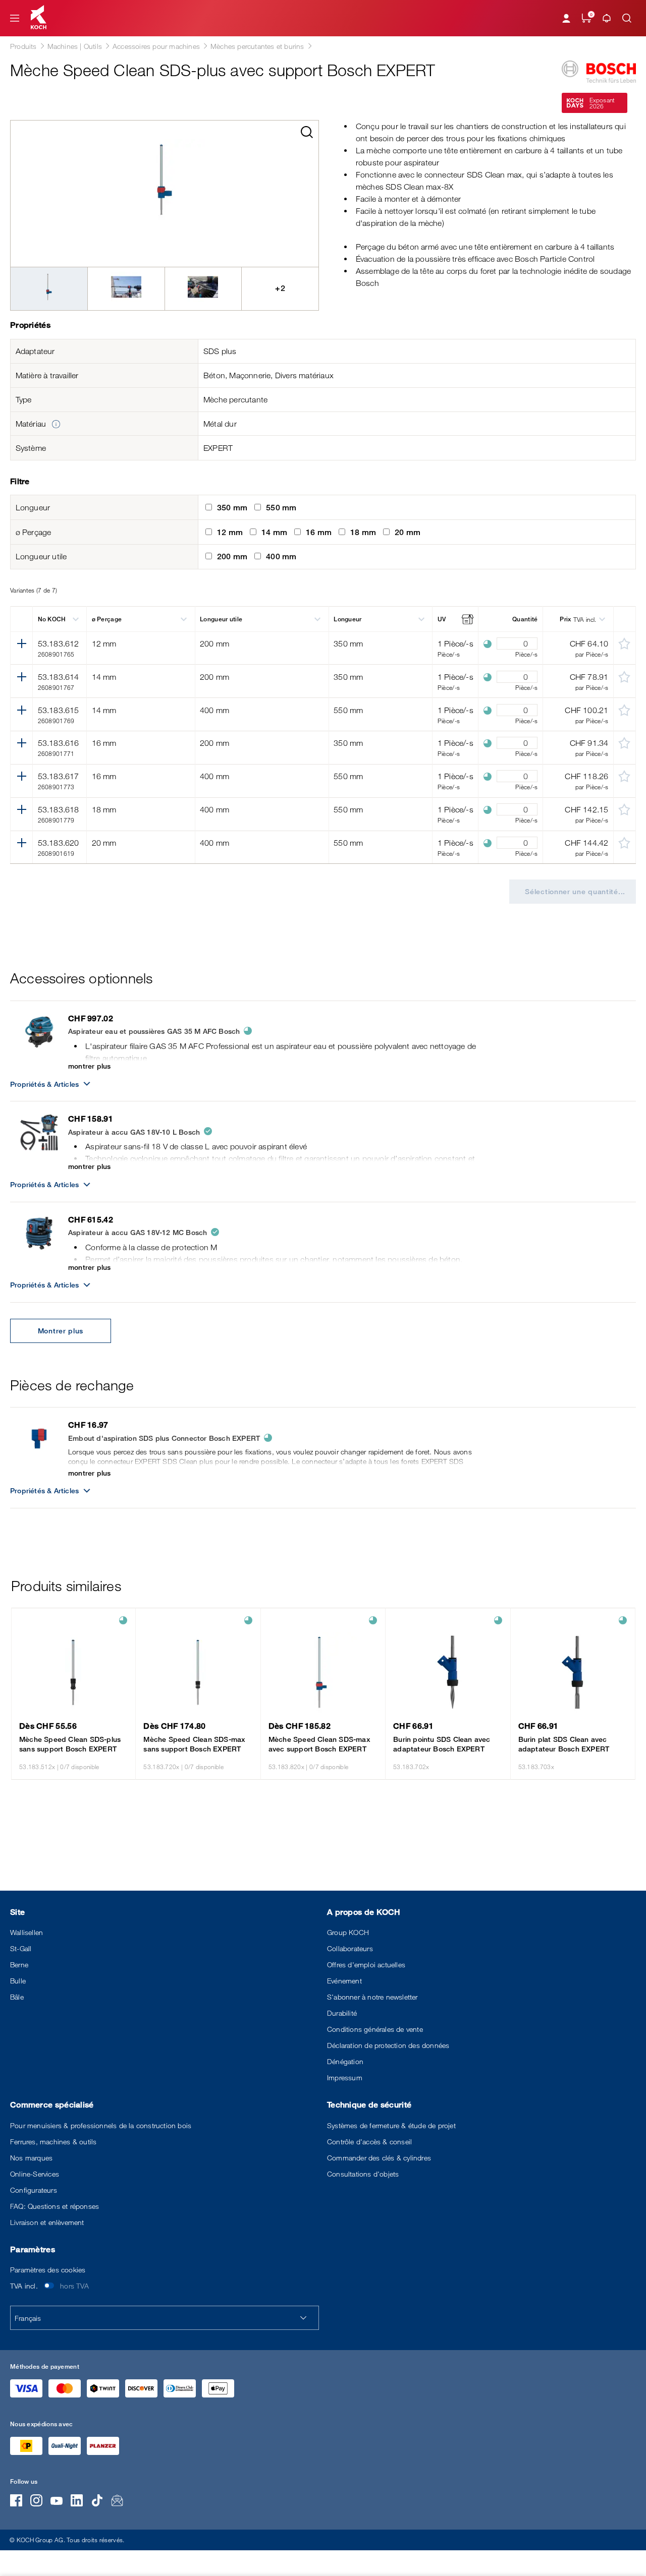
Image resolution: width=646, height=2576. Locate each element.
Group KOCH (348, 1932)
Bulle (18, 1981)
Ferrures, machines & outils (53, 2142)
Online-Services (35, 2174)
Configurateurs (34, 2190)
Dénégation (345, 2061)
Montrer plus (61, 1331)
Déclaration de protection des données (388, 2045)
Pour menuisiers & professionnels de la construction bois (101, 2125)
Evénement (344, 1981)
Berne (19, 1965)
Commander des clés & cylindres (379, 2158)
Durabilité (342, 2013)
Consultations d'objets (363, 2174)
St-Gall (21, 1948)
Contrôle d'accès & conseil (369, 2142)
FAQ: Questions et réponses (55, 2206)
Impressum (345, 2077)
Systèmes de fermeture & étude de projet (391, 2125)
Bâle (17, 1997)
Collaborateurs (350, 1948)
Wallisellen (26, 1932)
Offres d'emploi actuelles (366, 1965)
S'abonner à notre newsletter (372, 1997)
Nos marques (31, 2158)
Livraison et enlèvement (47, 2222)
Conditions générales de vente (375, 2029)
